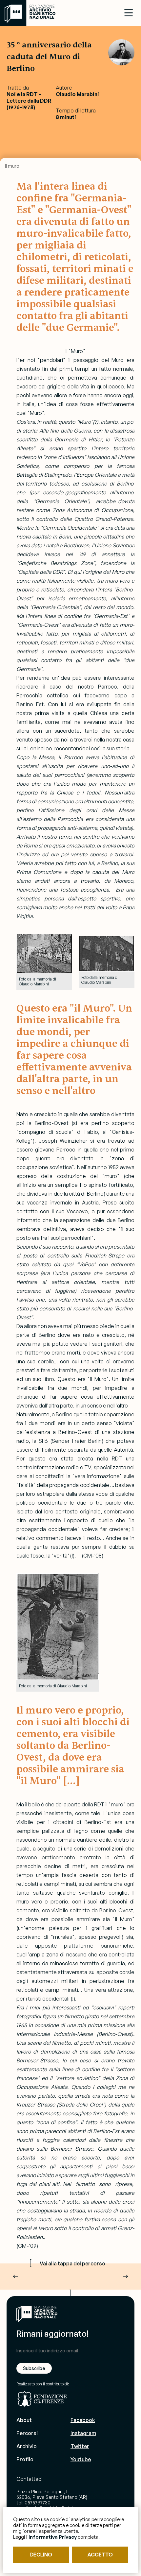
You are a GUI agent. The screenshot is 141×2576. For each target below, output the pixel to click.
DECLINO (41, 2555)
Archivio (27, 2446)
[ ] (67, 2277)
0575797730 (38, 2503)
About (24, 2420)
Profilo (25, 2459)
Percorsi (27, 2433)
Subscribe (34, 2368)
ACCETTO (100, 2555)
